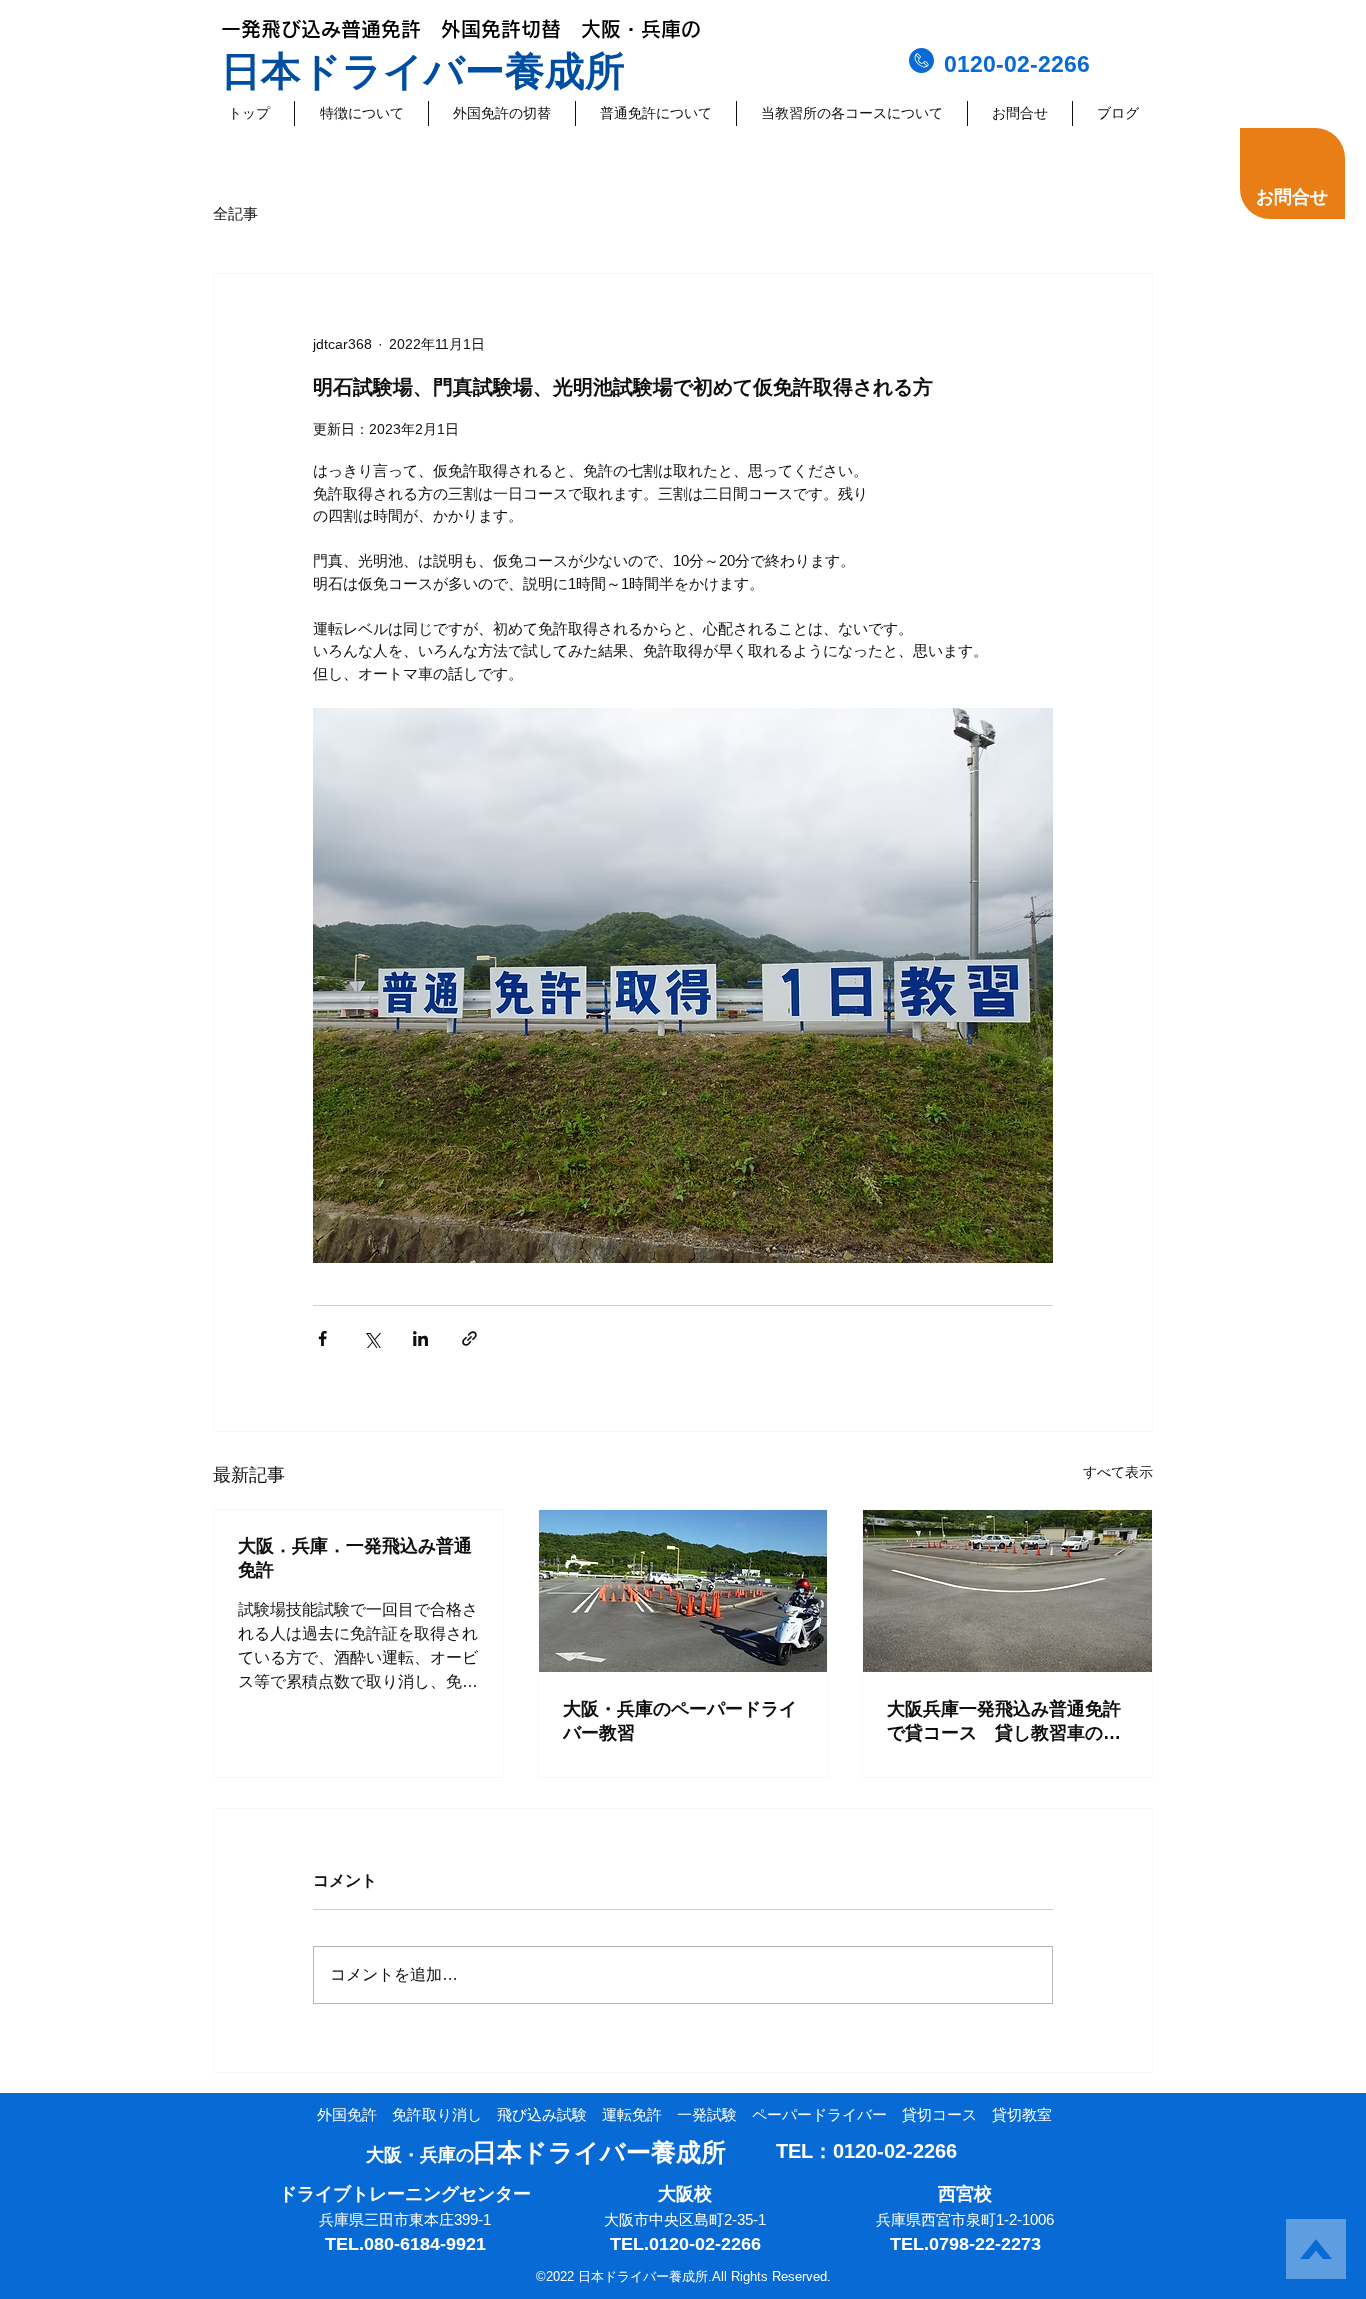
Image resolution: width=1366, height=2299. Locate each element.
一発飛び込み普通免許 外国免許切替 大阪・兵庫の (461, 29)
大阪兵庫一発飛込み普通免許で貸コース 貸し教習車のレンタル (1004, 1722)
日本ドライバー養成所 (423, 71)
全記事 (235, 213)
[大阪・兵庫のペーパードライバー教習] (683, 1591)
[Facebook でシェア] (322, 1338)
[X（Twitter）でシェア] (371, 1338)
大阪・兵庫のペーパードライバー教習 (680, 1721)
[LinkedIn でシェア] (420, 1338)
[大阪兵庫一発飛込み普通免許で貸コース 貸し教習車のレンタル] (1007, 1591)
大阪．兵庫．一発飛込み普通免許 (355, 1558)
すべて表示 (1118, 1472)
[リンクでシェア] (469, 1338)
